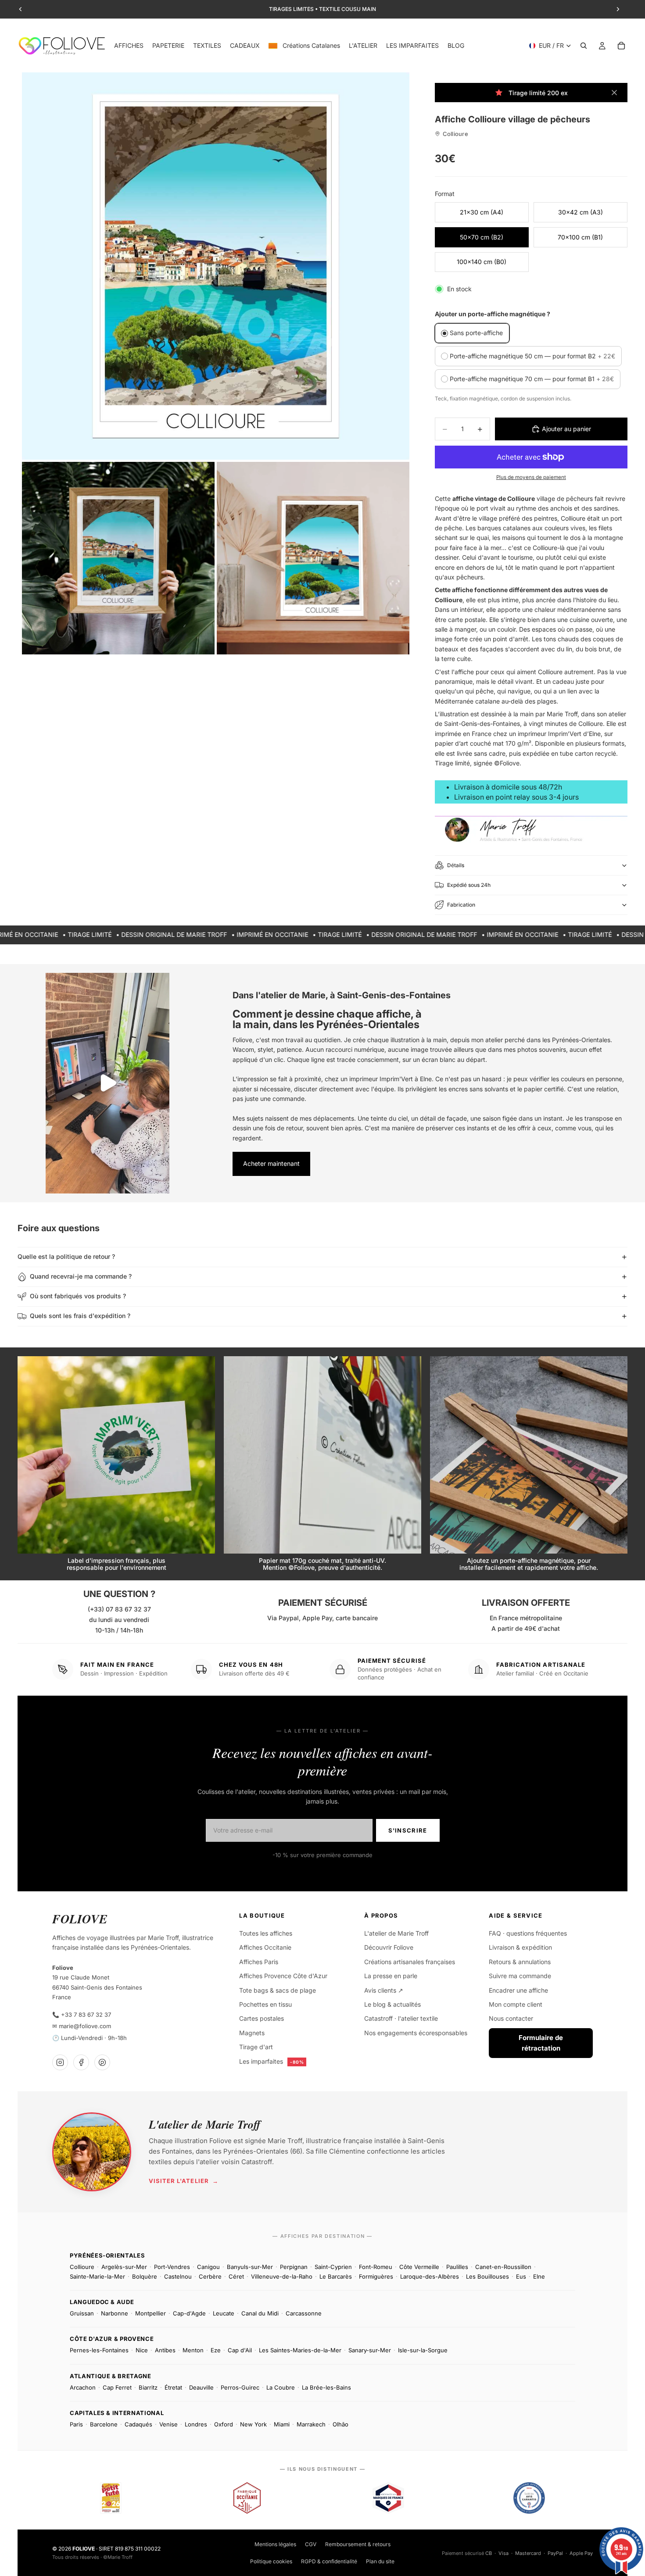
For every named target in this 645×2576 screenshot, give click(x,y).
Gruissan (82, 2313)
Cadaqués (138, 2424)
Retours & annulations (520, 1962)
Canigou (208, 2267)
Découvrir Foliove (389, 1947)
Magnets (252, 2033)
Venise (168, 2424)
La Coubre (281, 2387)
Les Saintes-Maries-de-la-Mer (300, 2350)
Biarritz (148, 2387)
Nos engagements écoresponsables (416, 2033)
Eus (521, 2276)
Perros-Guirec (240, 2387)
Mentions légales (275, 2544)
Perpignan (294, 2267)
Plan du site (380, 2561)
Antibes (165, 2350)
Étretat (173, 2387)
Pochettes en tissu (265, 2004)
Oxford (224, 2424)
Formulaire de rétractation (541, 2043)
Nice (142, 2350)
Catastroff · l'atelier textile (401, 2018)
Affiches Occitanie (265, 1947)
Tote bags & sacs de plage (278, 1990)
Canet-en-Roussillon (503, 2267)
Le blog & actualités (392, 2004)
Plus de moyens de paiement (531, 477)
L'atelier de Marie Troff (396, 1933)
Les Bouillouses (487, 2276)
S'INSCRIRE (408, 1830)
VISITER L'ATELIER (184, 2181)
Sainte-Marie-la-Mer (97, 2276)
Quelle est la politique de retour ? (66, 1256)
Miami (282, 2424)
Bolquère (145, 2276)
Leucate (224, 2313)
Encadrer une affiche (518, 1990)
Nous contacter (511, 2018)
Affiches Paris (259, 1962)
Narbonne (115, 2313)
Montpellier (150, 2313)
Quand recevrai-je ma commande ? (81, 1276)
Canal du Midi (260, 2313)
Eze (216, 2350)
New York (253, 2424)
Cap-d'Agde (189, 2313)
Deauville (201, 2387)
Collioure (82, 2267)
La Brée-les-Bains (326, 2387)
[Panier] (621, 46)
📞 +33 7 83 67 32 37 (82, 2015)
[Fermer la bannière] (614, 93)
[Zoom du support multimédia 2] (118, 558)
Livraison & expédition (520, 1947)
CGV (311, 2544)
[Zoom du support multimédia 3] (313, 558)
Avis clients (384, 1990)
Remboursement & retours (358, 2544)
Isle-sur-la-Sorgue (423, 2350)
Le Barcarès (336, 2276)
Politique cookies (271, 2561)
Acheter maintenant (271, 1163)
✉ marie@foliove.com (82, 2026)
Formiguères (376, 2276)
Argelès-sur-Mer (124, 2267)
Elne (539, 2276)
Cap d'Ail (240, 2350)
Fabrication (461, 905)
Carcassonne (304, 2313)
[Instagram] (60, 2062)
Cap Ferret (117, 2387)
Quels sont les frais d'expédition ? (80, 1316)
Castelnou (178, 2276)
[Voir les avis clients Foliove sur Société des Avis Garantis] (529, 2498)
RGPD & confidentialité (329, 2561)
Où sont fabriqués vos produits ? (78, 1296)
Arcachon (83, 2387)
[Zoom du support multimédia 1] (216, 266)
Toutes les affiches (266, 1933)
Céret (236, 2276)
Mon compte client (516, 2004)
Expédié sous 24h (469, 885)
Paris (76, 2424)
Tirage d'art (256, 2047)
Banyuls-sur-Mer (250, 2267)
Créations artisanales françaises (410, 1962)
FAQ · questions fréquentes (528, 1933)
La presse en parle (391, 1976)
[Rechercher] (584, 46)
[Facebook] (81, 2062)
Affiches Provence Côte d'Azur (283, 1976)
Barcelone (104, 2424)
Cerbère (210, 2276)
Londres (196, 2424)
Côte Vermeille (419, 2267)
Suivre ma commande (520, 1976)
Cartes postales (262, 2018)
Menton (193, 2350)
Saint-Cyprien (333, 2267)
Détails (456, 865)
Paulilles (457, 2267)
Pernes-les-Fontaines (99, 2350)
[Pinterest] (102, 2062)
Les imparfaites (271, 2061)
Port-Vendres (172, 2267)
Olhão (340, 2424)
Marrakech (311, 2424)
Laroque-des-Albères (430, 2276)
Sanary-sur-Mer (370, 2350)
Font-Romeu (376, 2267)
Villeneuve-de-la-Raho (282, 2276)
